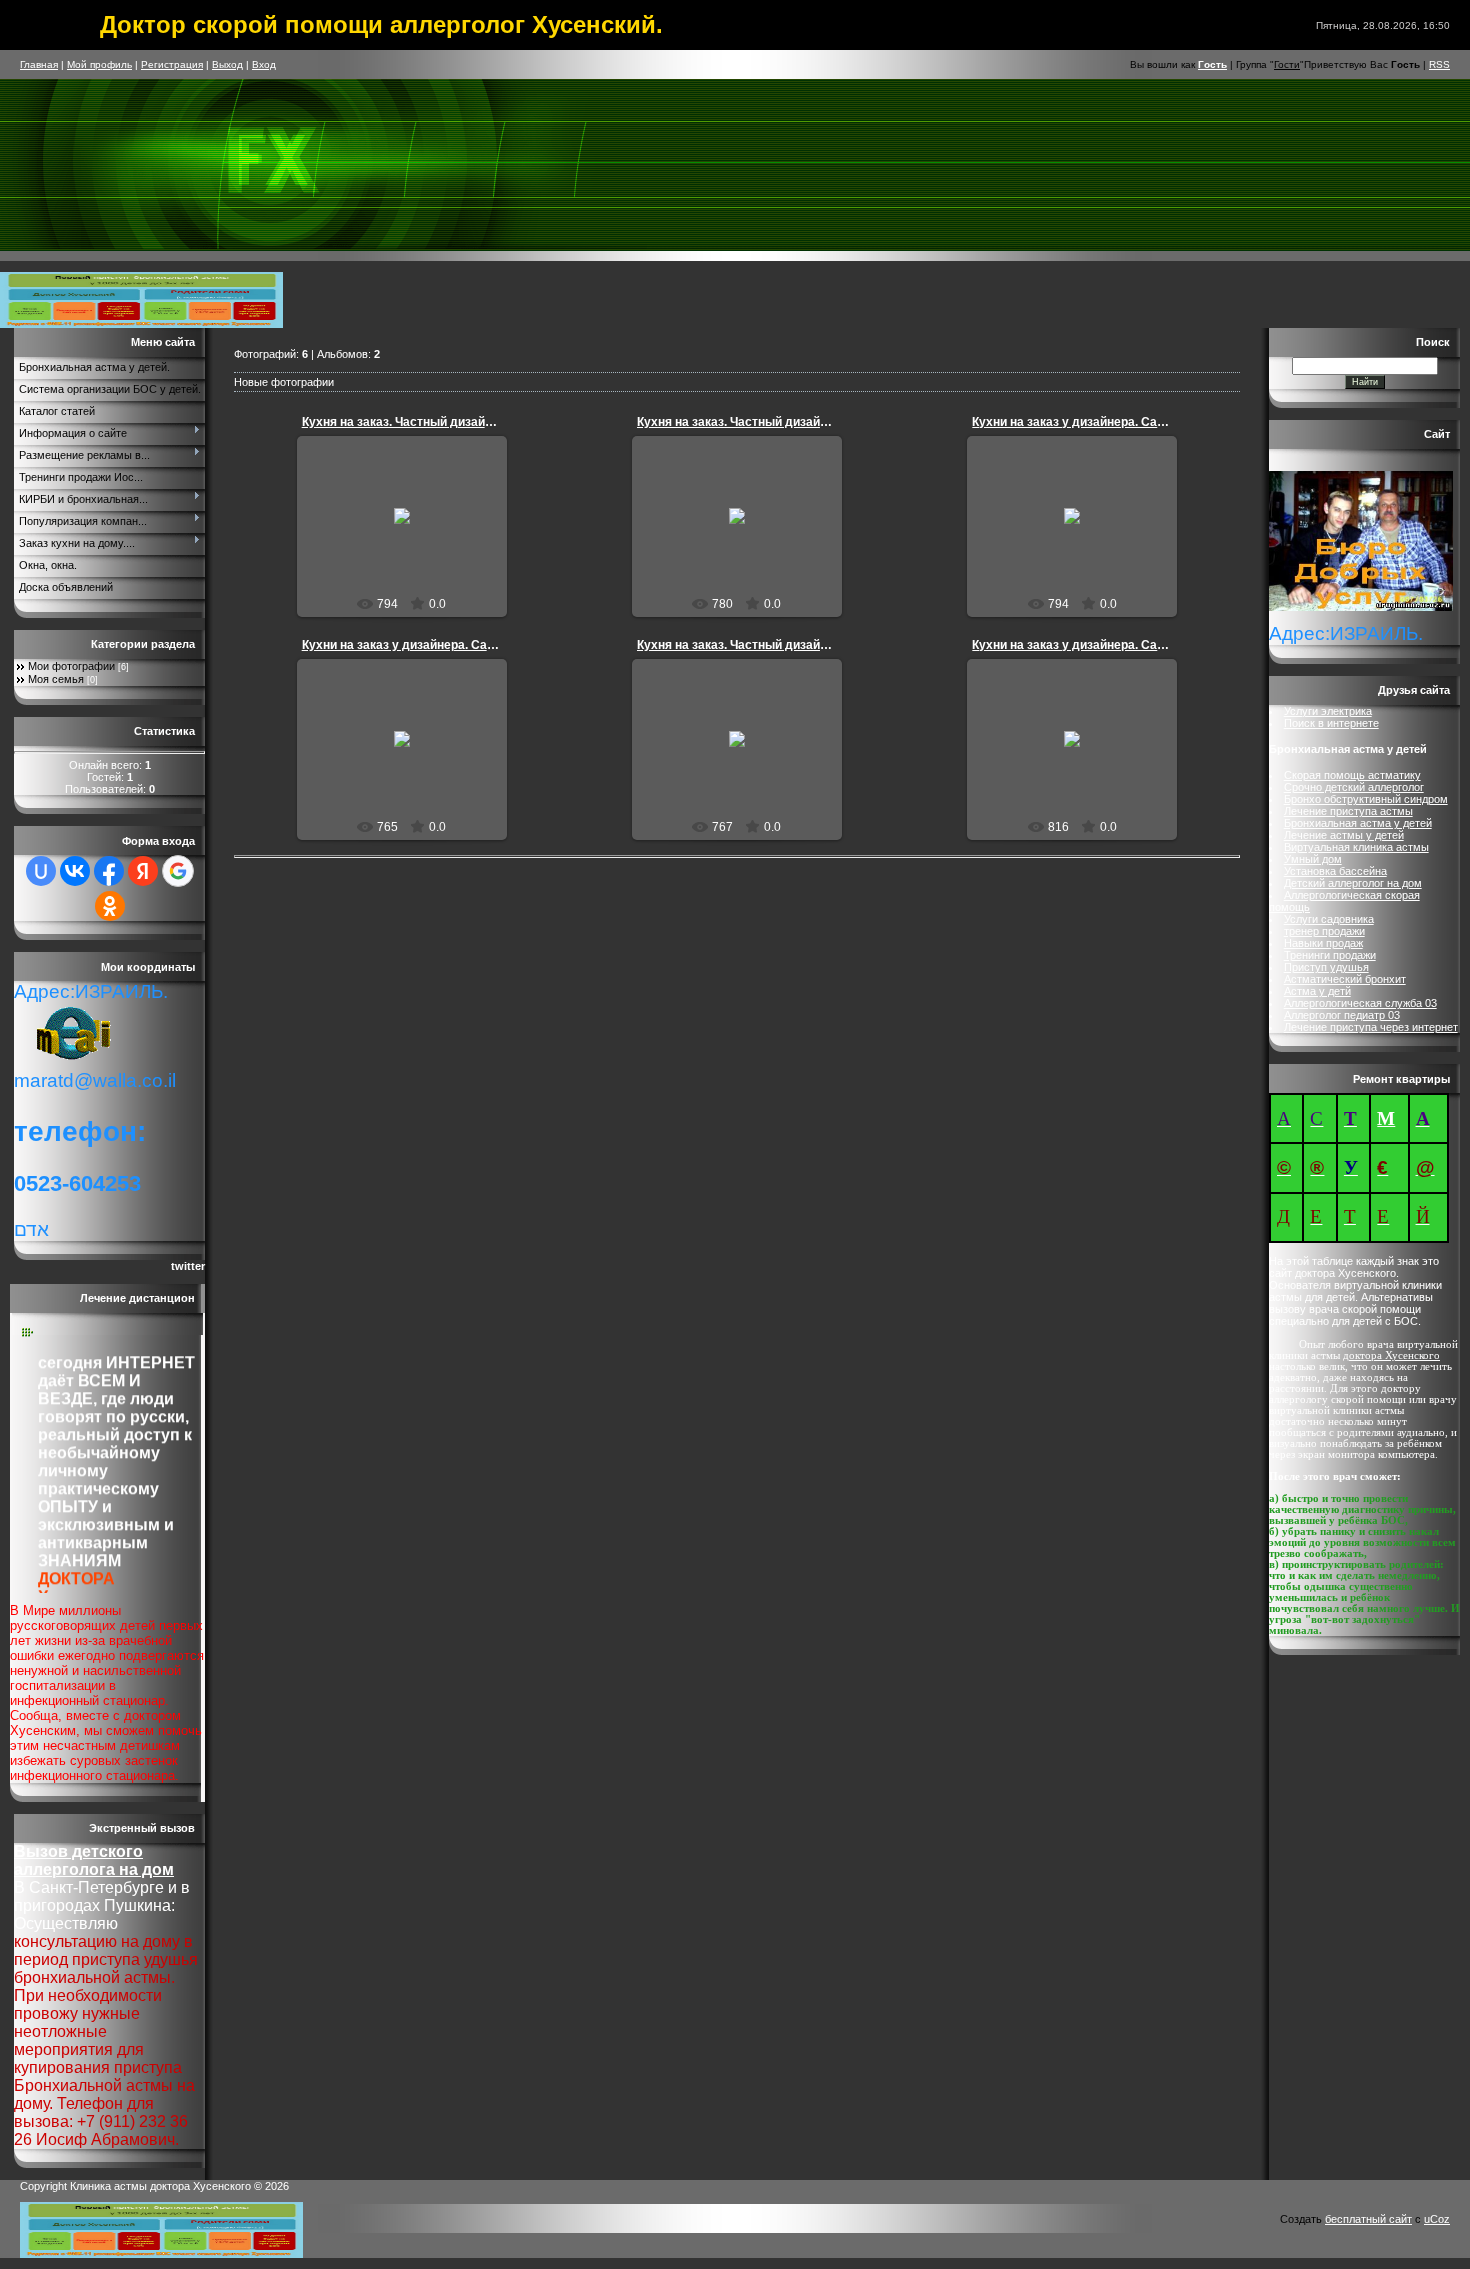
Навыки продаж (1323, 943)
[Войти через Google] (178, 871)
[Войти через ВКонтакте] (75, 871)
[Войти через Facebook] (109, 871)
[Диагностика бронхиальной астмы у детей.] (141, 324)
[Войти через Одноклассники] (110, 906)
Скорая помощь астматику (1352, 775)
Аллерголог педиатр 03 (1342, 1015)
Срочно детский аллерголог (1354, 787)
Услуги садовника (1329, 919)
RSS (1439, 64)
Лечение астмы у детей (1344, 835)
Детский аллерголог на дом (1353, 883)
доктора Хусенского (1391, 1355)
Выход (227, 64)
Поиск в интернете (1331, 723)
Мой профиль (99, 64)
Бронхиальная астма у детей (1358, 823)
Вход (264, 64)
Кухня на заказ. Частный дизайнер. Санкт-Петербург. (458, 422)
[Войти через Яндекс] (143, 871)
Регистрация (172, 64)
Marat (410, 546)
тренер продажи (1324, 931)
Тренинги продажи (1330, 955)
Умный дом (1313, 859)
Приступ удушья (1326, 967)
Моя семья (56, 679)
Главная (39, 64)
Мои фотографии (71, 666)
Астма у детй (1317, 991)
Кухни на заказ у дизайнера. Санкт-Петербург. (1108, 422)
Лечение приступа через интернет (1371, 1027)
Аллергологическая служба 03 (1360, 1003)
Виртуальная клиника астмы (1356, 847)
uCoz (1437, 2219)
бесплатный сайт (1368, 2219)
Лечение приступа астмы (1348, 811)
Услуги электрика (1328, 711)
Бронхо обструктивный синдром (1366, 799)
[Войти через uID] (41, 871)
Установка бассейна (1335, 871)
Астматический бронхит (1345, 979)
